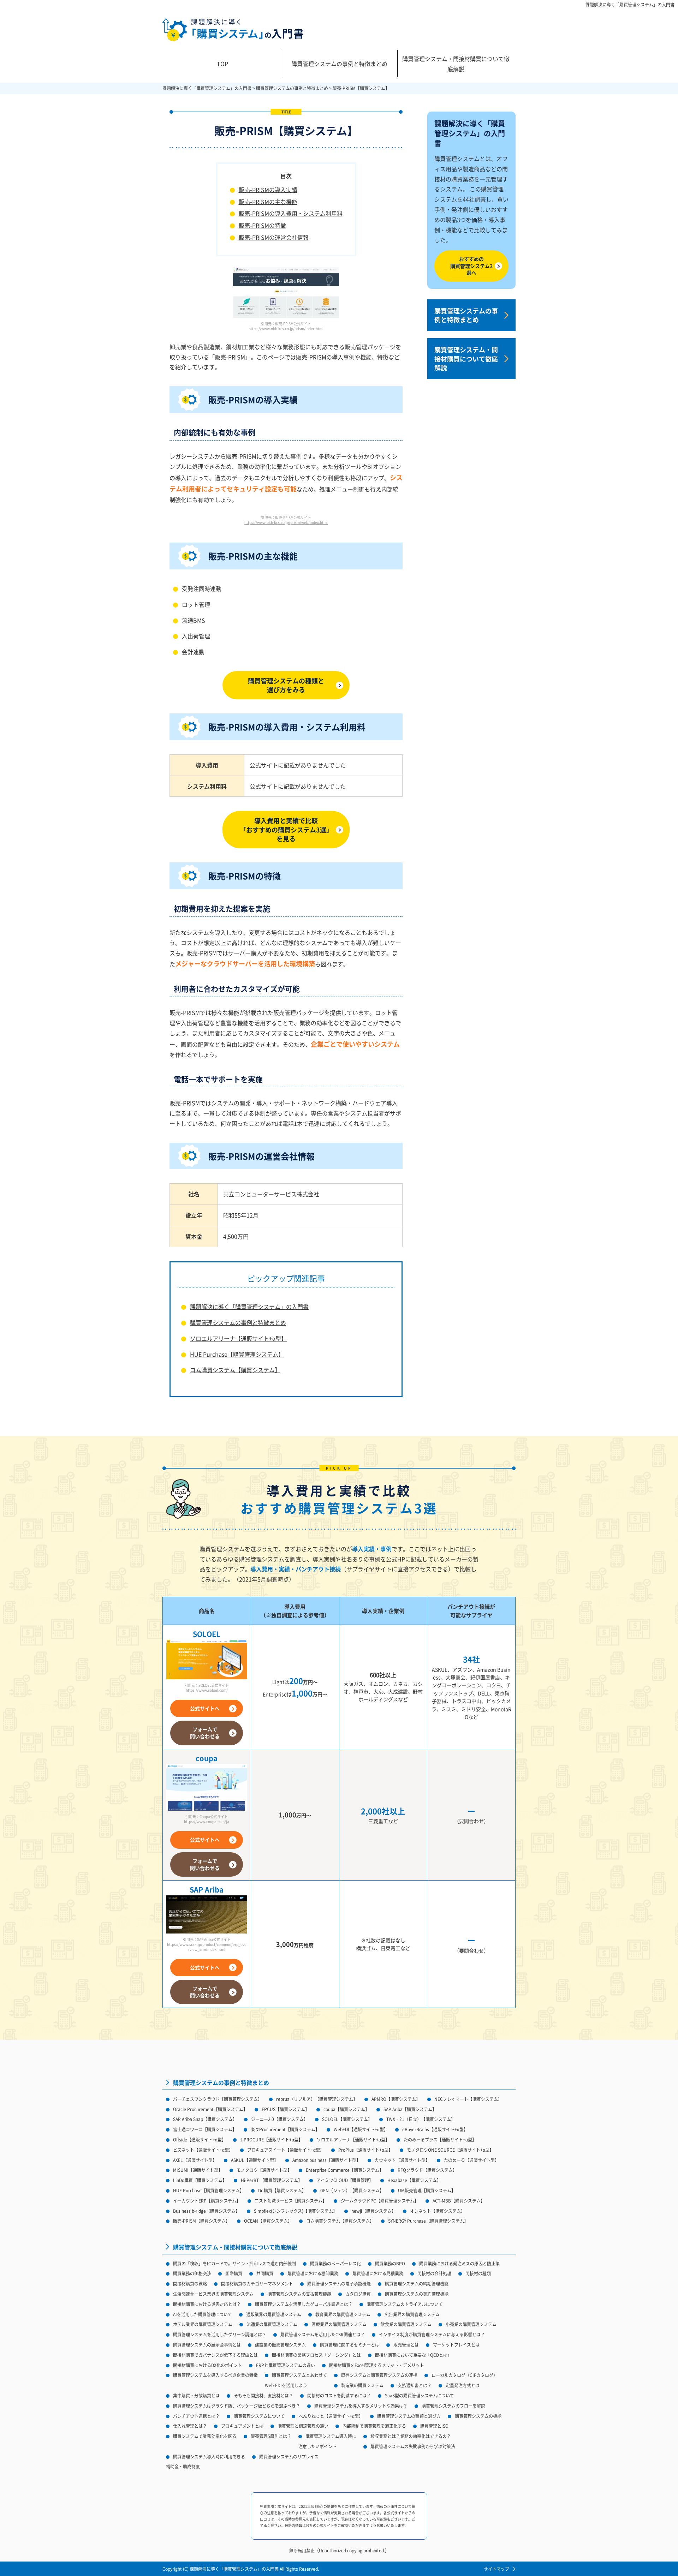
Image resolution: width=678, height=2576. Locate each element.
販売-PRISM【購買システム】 (201, 2221)
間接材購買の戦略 (190, 2284)
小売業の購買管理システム (471, 2324)
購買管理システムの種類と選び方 (409, 2416)
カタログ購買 (358, 2294)
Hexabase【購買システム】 (414, 2180)
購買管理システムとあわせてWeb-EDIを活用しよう (296, 2380)
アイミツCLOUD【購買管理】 (345, 2180)
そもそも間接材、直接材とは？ (263, 2395)
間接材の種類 (478, 2273)
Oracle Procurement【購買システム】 (210, 2109)
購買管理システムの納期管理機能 (417, 2284)
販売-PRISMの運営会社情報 (274, 237)
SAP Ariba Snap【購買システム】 (205, 2119)
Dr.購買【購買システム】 (282, 2190)
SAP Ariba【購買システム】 (410, 2109)
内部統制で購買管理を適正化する (374, 2426)
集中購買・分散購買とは (196, 2395)
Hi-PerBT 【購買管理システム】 (272, 2180)
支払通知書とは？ (415, 2385)
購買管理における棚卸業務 (313, 2273)
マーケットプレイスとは (456, 2345)
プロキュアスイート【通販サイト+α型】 (286, 2150)
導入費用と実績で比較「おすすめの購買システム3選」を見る (286, 829)
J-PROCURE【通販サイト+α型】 (271, 2139)
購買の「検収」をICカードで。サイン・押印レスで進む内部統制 (234, 2263)
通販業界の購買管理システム (274, 2314)
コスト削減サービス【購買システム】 (291, 2201)
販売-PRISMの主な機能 (268, 202)
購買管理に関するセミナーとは (350, 2345)
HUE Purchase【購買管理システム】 (237, 1354)
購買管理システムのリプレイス (289, 2457)
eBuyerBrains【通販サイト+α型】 (435, 2129)
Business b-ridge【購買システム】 (206, 2211)
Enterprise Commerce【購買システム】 (345, 2170)
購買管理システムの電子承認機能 (339, 2284)
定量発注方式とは (463, 2385)
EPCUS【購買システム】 (286, 2109)
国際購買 (234, 2273)
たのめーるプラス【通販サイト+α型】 (440, 2139)
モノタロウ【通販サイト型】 (264, 2170)
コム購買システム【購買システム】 (235, 1370)
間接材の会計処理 (434, 2273)
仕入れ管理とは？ (190, 2426)
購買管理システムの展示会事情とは (207, 2345)
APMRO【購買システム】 (396, 2099)
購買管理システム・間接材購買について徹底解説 (456, 64)
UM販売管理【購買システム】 (427, 2190)
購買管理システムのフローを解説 (453, 2406)
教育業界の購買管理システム (343, 2314)
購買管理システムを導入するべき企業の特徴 (215, 2375)
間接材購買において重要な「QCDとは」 (413, 2355)
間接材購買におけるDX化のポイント (207, 2365)
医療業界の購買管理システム (339, 2324)
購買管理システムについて (259, 2416)
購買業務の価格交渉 (192, 2273)
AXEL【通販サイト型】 (195, 2160)
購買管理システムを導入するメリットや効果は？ (361, 2406)
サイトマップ (496, 2569)
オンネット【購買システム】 (438, 2211)
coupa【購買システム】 (346, 2109)
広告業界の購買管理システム (412, 2314)
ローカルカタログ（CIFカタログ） (465, 2375)
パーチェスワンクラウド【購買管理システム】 (218, 2099)
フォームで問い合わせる (205, 1733)
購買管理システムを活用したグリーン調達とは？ (220, 2334)
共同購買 (265, 2273)
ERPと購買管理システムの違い (286, 2365)
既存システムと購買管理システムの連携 (379, 2375)
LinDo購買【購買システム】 (200, 2180)
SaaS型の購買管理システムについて (420, 2395)
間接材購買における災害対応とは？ (207, 2304)
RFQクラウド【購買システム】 (427, 2170)
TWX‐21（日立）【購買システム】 (421, 2119)
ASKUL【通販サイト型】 (255, 2160)
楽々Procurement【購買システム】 (285, 2129)
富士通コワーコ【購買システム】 (205, 2129)
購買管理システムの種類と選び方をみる (286, 685)
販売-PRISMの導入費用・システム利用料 (291, 213)
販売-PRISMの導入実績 (268, 190)
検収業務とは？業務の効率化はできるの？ (411, 2436)
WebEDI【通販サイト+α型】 (361, 2129)
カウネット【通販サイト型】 (402, 2160)
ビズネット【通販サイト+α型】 (203, 2150)
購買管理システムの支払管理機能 (299, 2294)
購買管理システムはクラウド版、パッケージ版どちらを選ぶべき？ (237, 2406)
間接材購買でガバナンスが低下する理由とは (215, 2355)
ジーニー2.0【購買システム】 (279, 2119)
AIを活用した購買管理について (203, 2314)
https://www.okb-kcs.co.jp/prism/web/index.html (286, 522)
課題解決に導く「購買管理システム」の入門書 (630, 5)
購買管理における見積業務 (378, 2273)
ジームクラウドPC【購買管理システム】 (380, 2201)
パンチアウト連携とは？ (196, 2416)
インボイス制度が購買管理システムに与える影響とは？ (432, 2334)
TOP (222, 64)
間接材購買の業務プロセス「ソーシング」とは (316, 2355)
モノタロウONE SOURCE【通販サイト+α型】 (450, 2150)
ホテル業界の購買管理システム (203, 2324)
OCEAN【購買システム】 (268, 2221)
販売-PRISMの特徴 (262, 225)
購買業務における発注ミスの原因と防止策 (459, 2263)
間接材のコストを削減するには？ (339, 2395)
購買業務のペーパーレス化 (335, 2263)
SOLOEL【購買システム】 (347, 2119)
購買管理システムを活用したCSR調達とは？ (323, 2334)
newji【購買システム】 (374, 2211)
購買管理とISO (434, 2426)
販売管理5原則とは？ (271, 2436)
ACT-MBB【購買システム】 (459, 2201)
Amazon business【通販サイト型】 (326, 2160)
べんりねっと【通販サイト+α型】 (331, 2416)
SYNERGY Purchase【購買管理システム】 (428, 2221)
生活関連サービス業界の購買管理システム (213, 2294)
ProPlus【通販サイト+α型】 (365, 2150)
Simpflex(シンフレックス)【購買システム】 (296, 2211)
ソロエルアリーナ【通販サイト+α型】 (238, 1338)
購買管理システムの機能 (478, 2416)
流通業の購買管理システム (272, 2324)
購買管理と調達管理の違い (303, 2426)
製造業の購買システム (362, 2385)
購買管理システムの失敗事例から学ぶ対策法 (413, 2446)
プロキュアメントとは (242, 2426)
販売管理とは (406, 2345)
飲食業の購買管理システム (406, 2324)
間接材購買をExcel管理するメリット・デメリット (377, 2365)
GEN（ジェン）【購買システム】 (352, 2190)
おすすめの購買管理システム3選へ (471, 266)
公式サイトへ (205, 1708)
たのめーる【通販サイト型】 (471, 2160)
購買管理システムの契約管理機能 (417, 2294)
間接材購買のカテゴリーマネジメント (257, 2284)
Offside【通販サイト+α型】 (200, 2139)
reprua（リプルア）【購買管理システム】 (317, 2099)
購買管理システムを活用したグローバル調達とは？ (304, 2304)
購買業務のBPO (390, 2263)
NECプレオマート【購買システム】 (468, 2099)
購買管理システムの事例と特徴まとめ (339, 64)
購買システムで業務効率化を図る (205, 2436)
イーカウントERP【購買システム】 (207, 2201)
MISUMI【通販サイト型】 (198, 2170)
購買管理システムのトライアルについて (405, 2304)
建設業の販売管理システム (280, 2345)
